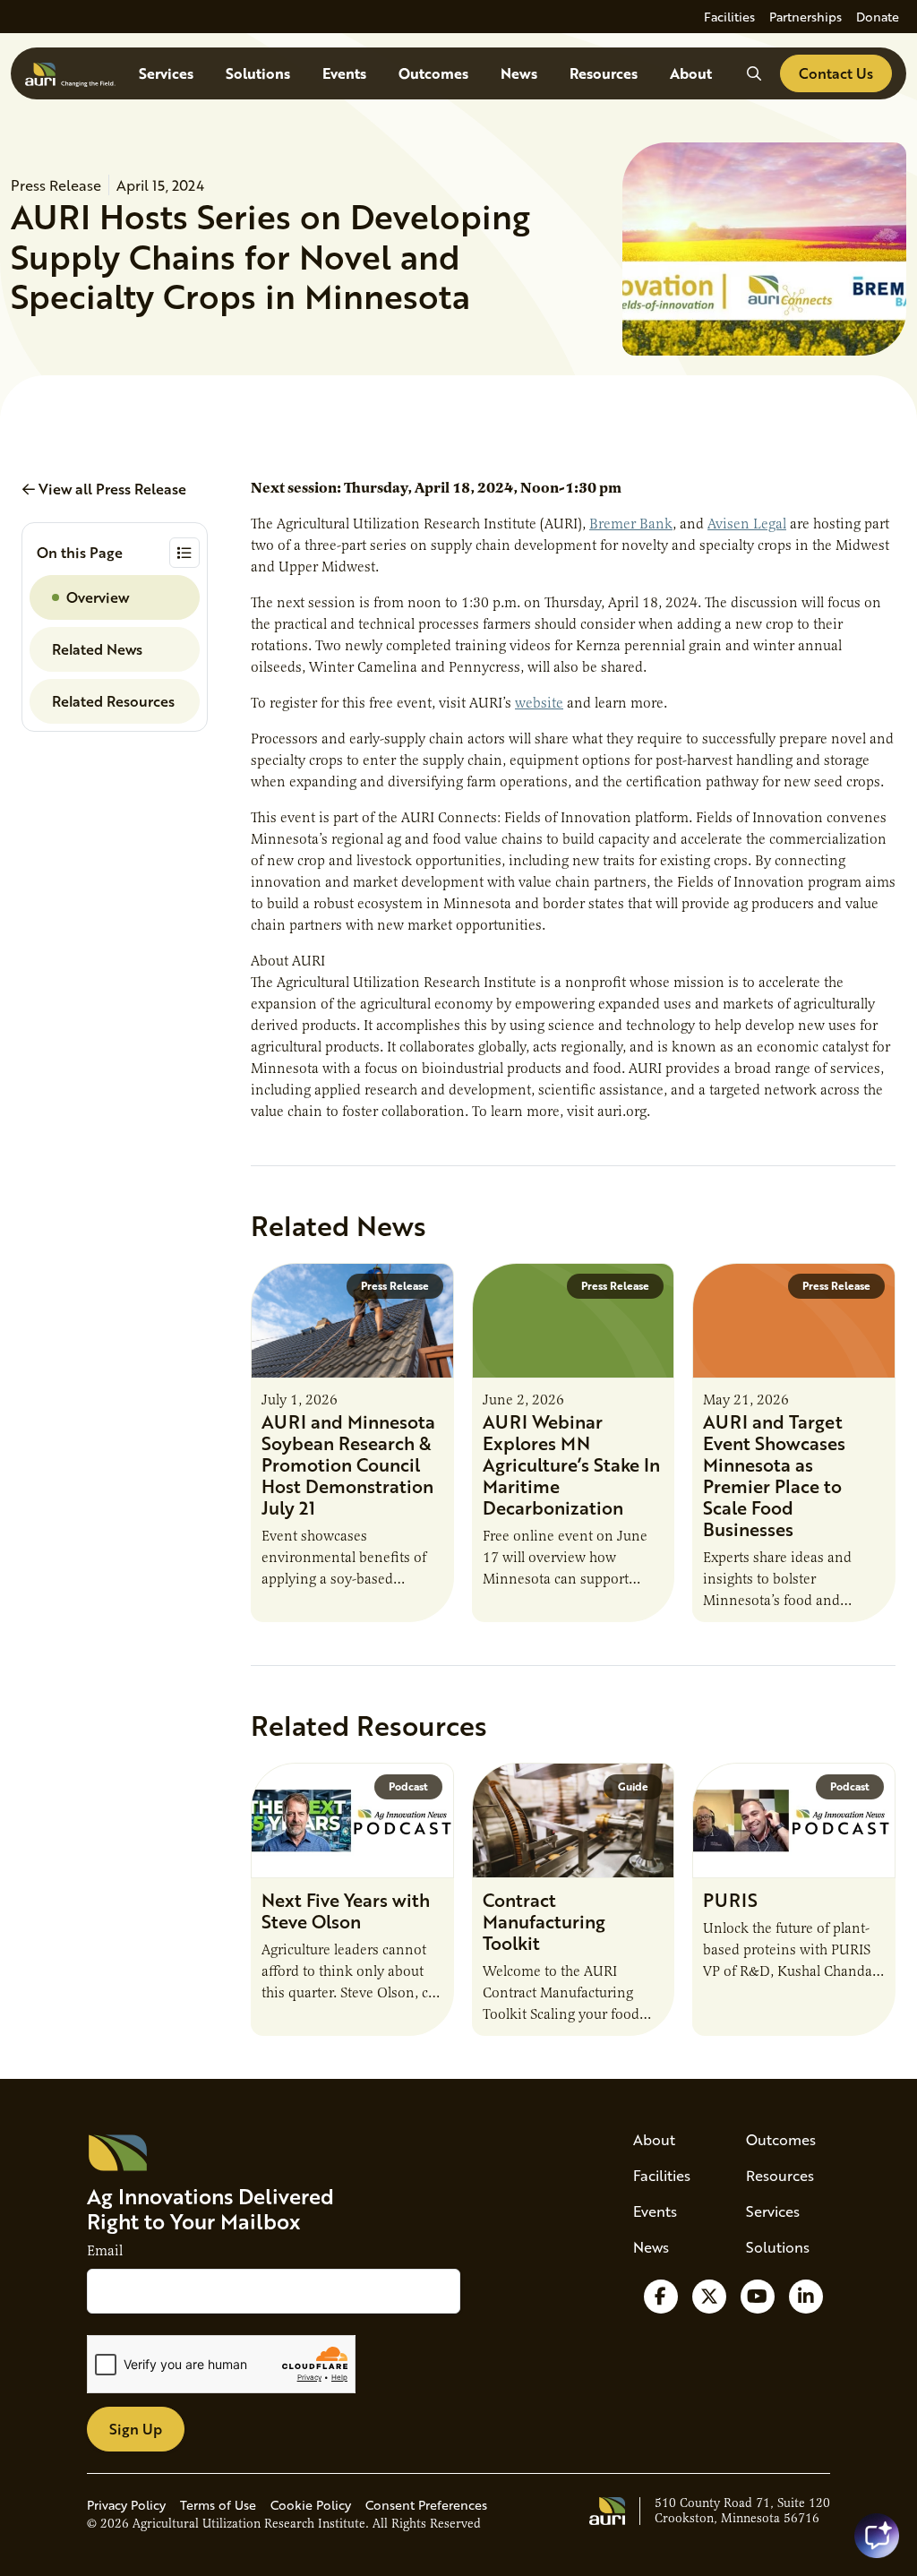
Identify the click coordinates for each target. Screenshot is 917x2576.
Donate (878, 17)
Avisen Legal (747, 524)
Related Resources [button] (113, 701)
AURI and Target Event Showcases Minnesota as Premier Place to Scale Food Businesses (774, 1475)
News (519, 73)
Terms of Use (218, 2505)
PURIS (730, 1900)
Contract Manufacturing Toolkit (544, 1921)
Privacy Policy (126, 2505)
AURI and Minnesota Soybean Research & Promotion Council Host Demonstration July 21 (348, 1464)
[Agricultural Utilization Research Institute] (70, 73)
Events (344, 73)
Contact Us (836, 73)
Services (166, 73)
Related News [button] (97, 649)
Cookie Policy (311, 2505)
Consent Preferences (426, 2505)
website (539, 703)
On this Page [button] (80, 552)
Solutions (258, 73)
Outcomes (433, 73)
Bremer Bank (631, 524)
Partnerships (806, 17)
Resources (604, 73)
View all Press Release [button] (111, 489)
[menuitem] (729, 17)
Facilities (729, 17)
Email (105, 2251)
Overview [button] (98, 597)
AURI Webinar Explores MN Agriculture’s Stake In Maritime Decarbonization (571, 1464)
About (691, 73)
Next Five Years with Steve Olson (346, 1911)
